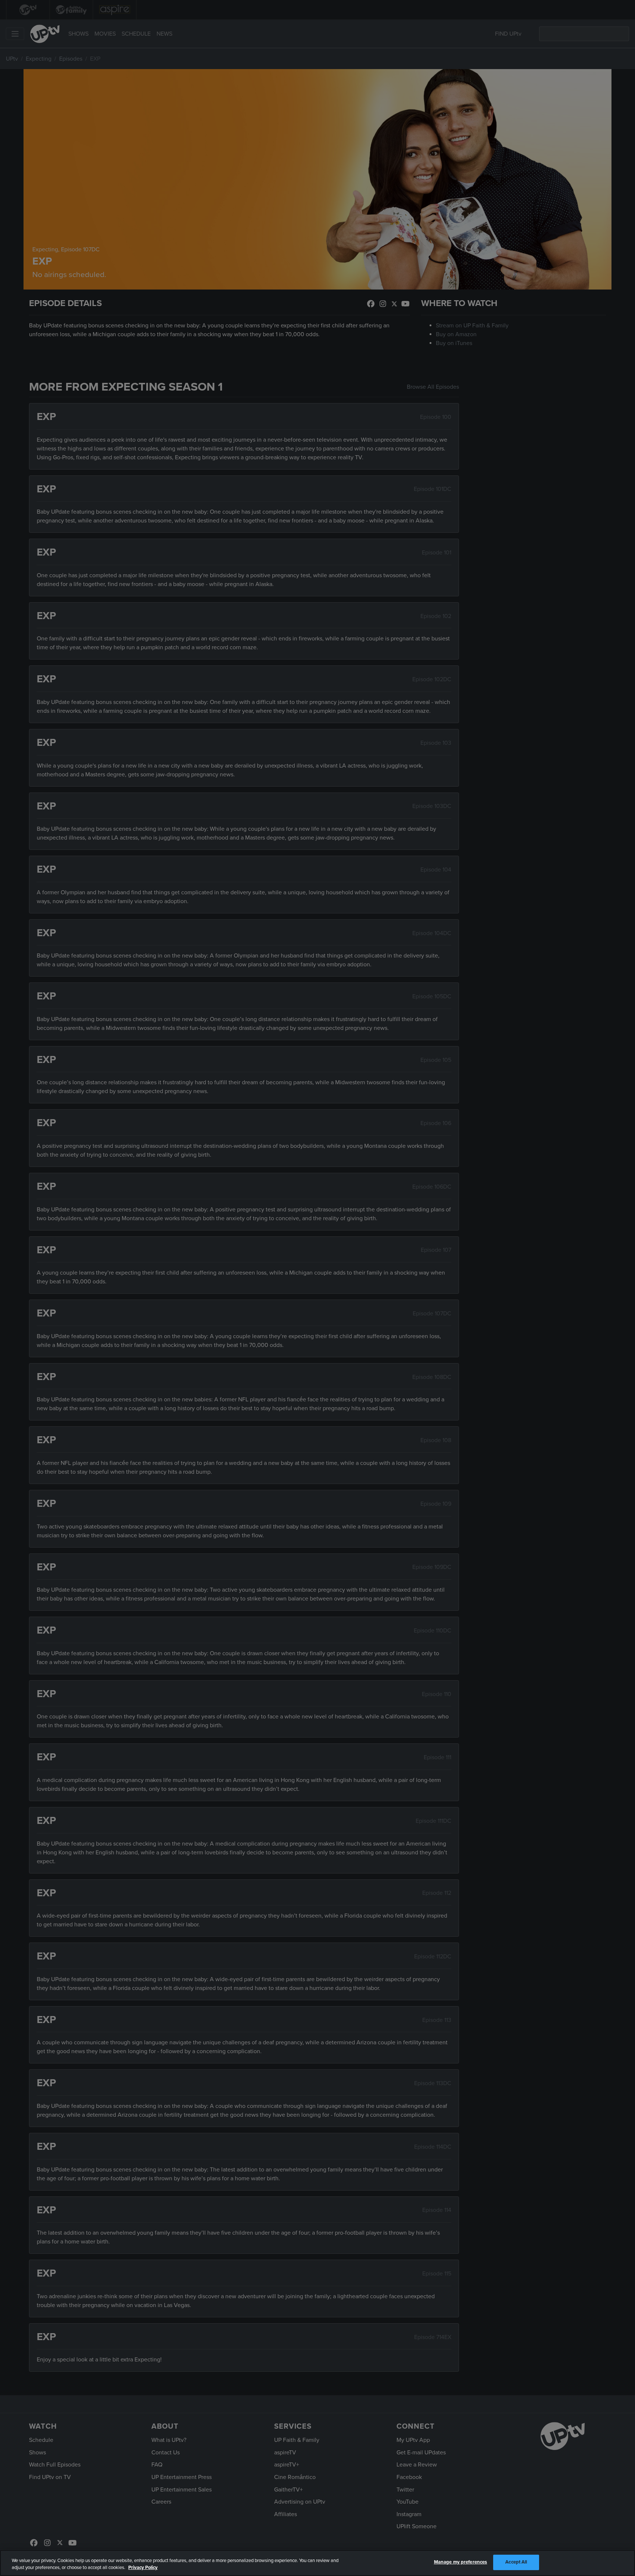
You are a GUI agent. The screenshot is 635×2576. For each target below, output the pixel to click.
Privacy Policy (143, 2568)
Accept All (516, 2562)
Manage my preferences (461, 2562)
